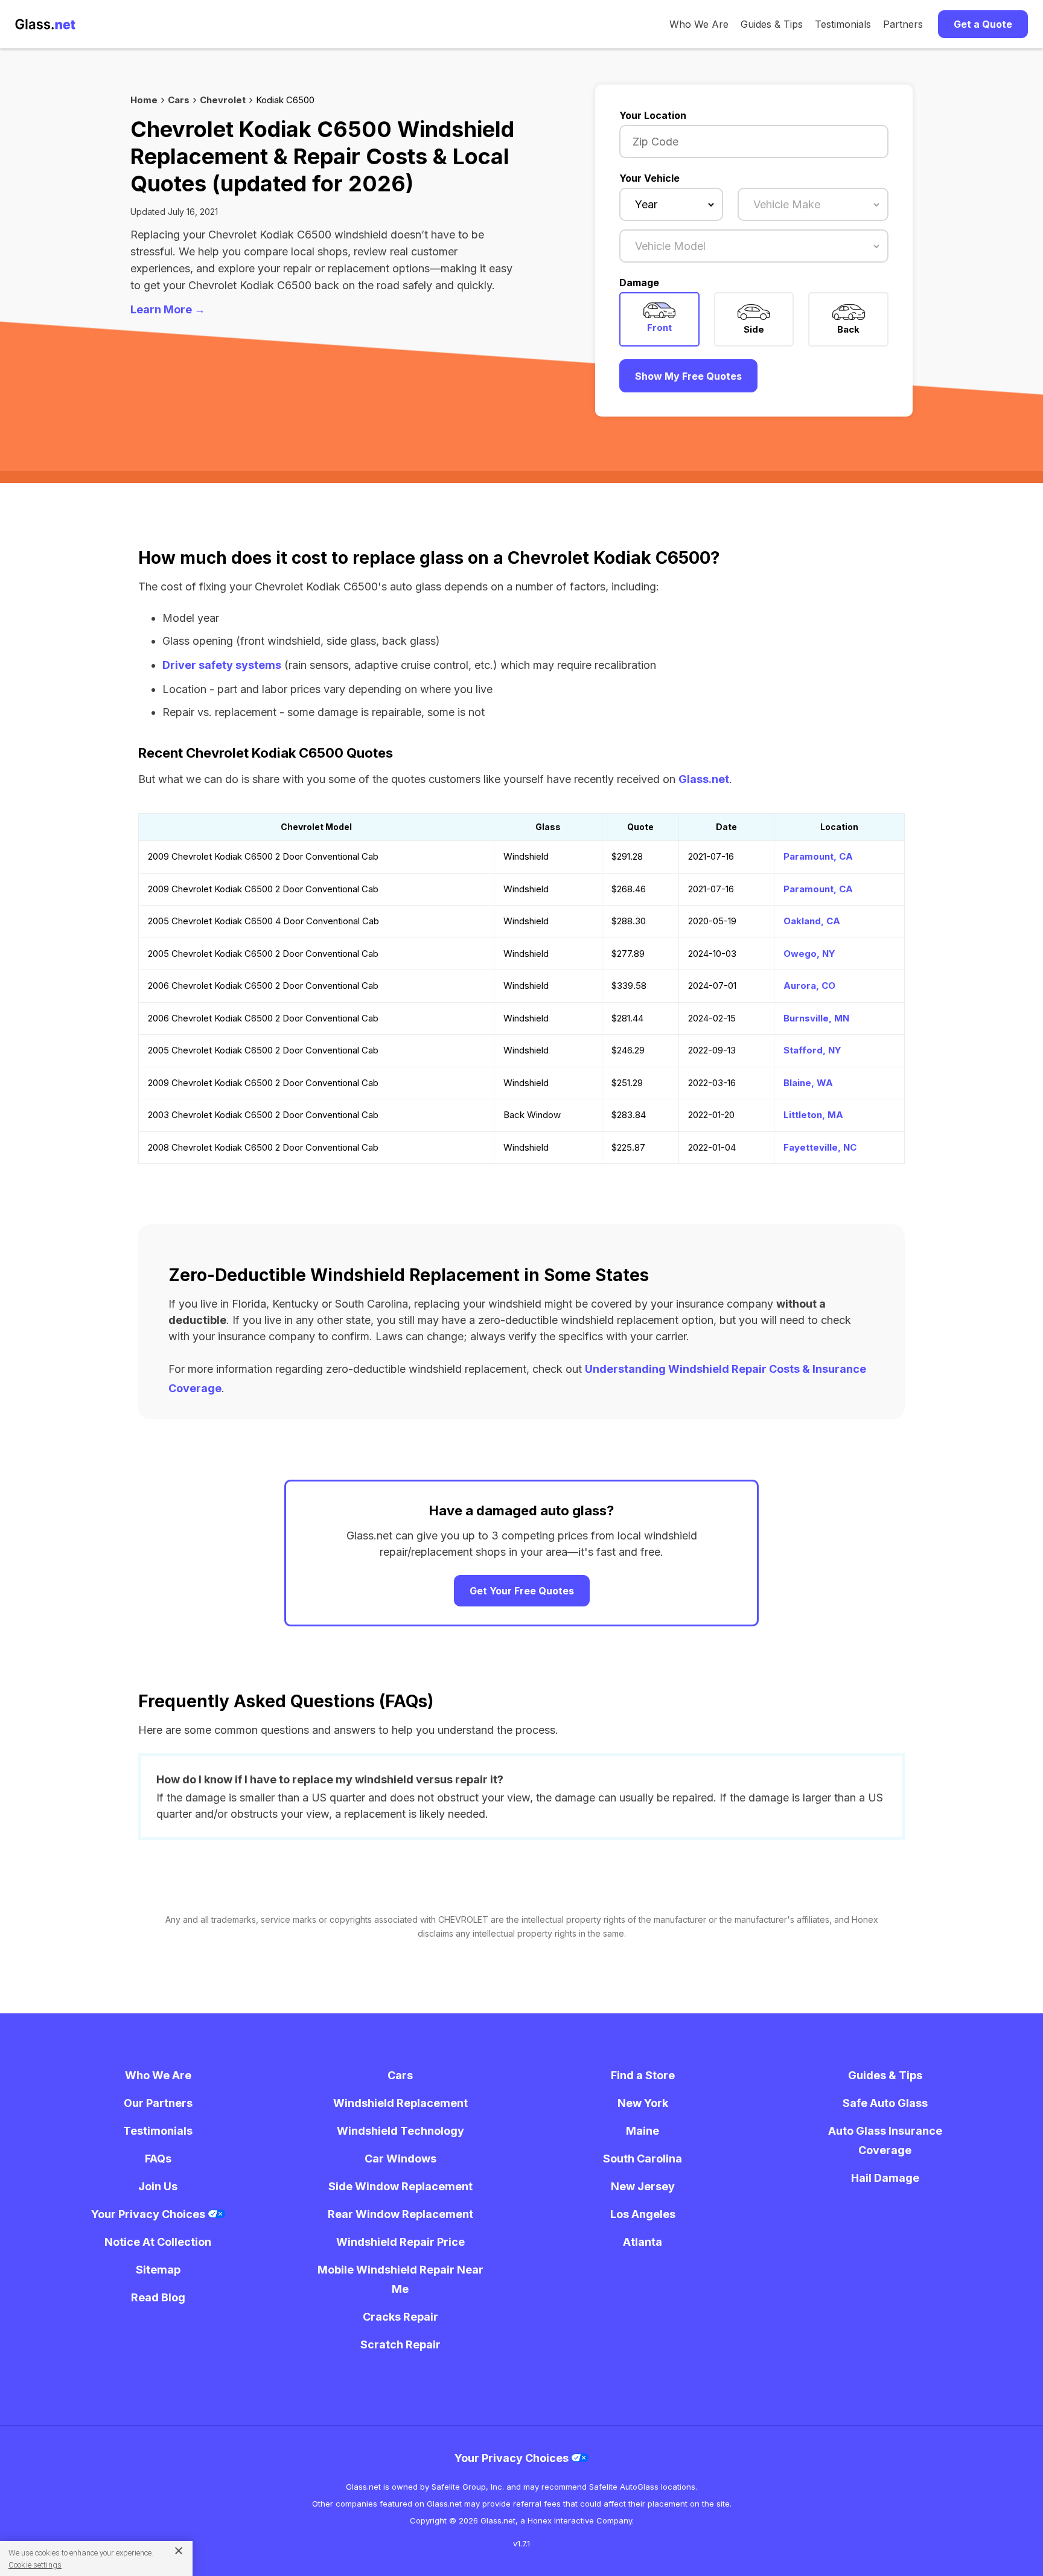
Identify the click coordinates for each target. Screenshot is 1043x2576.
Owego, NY (809, 954)
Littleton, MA (813, 1115)
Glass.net (704, 779)
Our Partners (158, 2103)
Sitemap (158, 2270)
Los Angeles (643, 2214)
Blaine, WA (808, 1083)
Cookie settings (35, 2565)
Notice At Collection (158, 2242)
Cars (179, 100)
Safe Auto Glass (885, 2103)
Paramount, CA (818, 856)
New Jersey (643, 2186)
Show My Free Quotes (688, 376)
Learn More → (168, 309)
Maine (643, 2131)
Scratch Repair (400, 2344)
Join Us (158, 2186)
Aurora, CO (809, 986)
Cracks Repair (400, 2317)
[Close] (174, 2550)
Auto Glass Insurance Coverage (885, 2140)
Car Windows (400, 2159)
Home (144, 100)
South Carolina (643, 2159)
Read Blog (158, 2297)
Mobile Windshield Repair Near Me (400, 2279)
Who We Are (699, 24)
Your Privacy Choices (149, 2214)
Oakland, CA (812, 921)
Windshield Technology (400, 2131)
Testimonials (843, 24)
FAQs (158, 2159)
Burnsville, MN (816, 1018)
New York (643, 2103)
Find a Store (643, 2075)
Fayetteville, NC (820, 1147)
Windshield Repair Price (400, 2242)
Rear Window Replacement (400, 2214)
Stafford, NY (812, 1050)
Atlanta (643, 2242)
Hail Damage (885, 2178)
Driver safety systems (222, 665)
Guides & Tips (772, 24)
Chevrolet (223, 100)
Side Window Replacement (400, 2186)
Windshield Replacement (400, 2103)
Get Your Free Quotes (522, 1591)
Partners (903, 24)
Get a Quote (983, 24)
